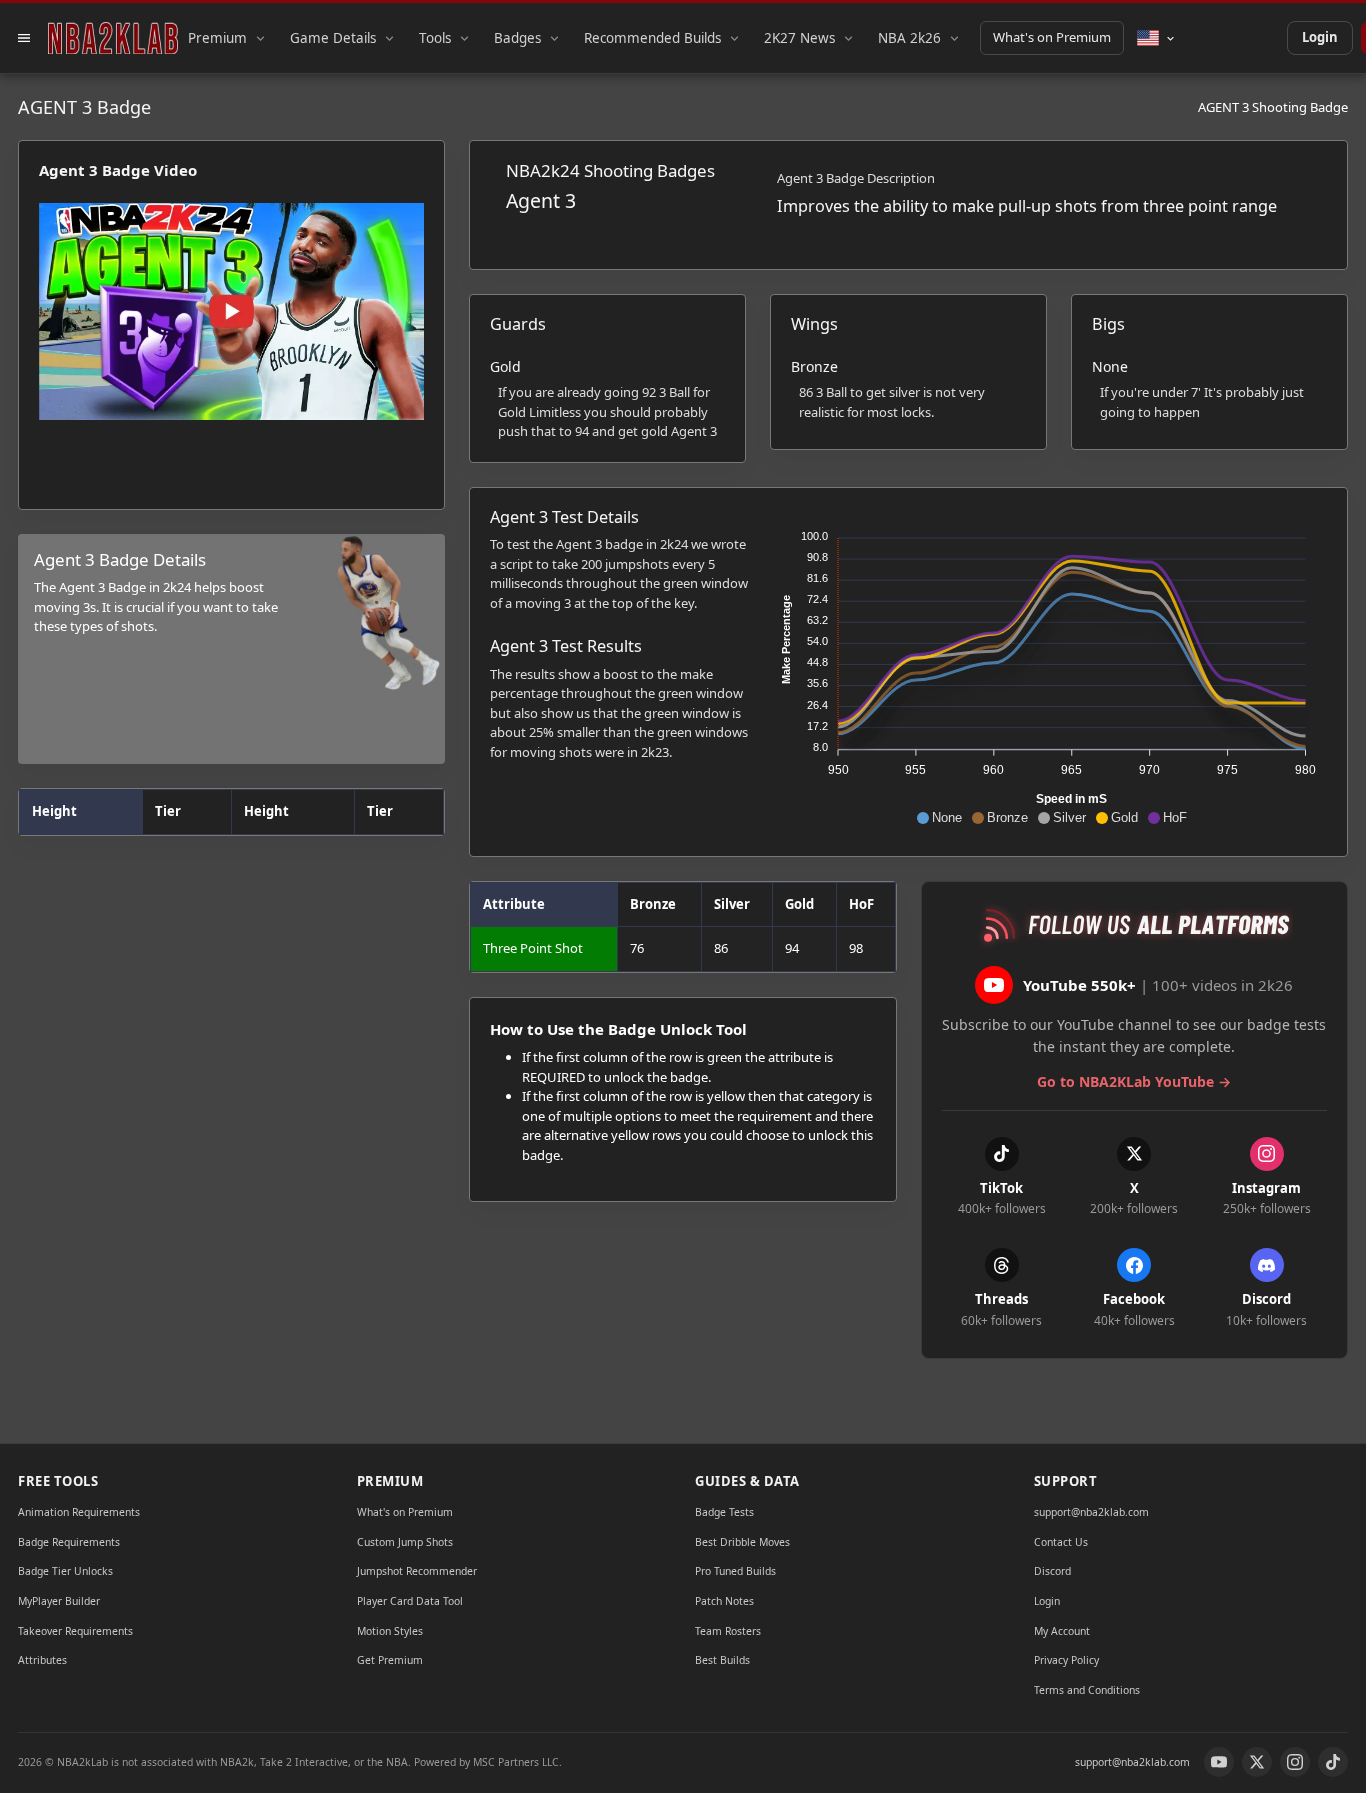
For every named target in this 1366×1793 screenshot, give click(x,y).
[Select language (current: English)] (1156, 38)
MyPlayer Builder (59, 1601)
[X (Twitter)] (1257, 1762)
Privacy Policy (1066, 1660)
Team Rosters (728, 1631)
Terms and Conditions (1087, 1690)
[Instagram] (1295, 1762)
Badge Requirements (69, 1542)
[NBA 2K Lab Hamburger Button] (24, 38)
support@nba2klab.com (1091, 1512)
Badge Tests (724, 1512)
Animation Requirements (79, 1512)
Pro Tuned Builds (735, 1571)
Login (1320, 37)
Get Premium (390, 1660)
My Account (1062, 1631)
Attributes (42, 1660)
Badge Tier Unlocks (65, 1571)
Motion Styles (390, 1631)
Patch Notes (724, 1601)
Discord (1052, 1571)
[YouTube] (1219, 1762)
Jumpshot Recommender (417, 1571)
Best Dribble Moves (742, 1542)
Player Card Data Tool (410, 1601)
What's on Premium (1052, 37)
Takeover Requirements (75, 1631)
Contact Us (1061, 1542)
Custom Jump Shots (405, 1542)
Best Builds (722, 1660)
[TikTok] (1333, 1762)
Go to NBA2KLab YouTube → (1134, 1081)
